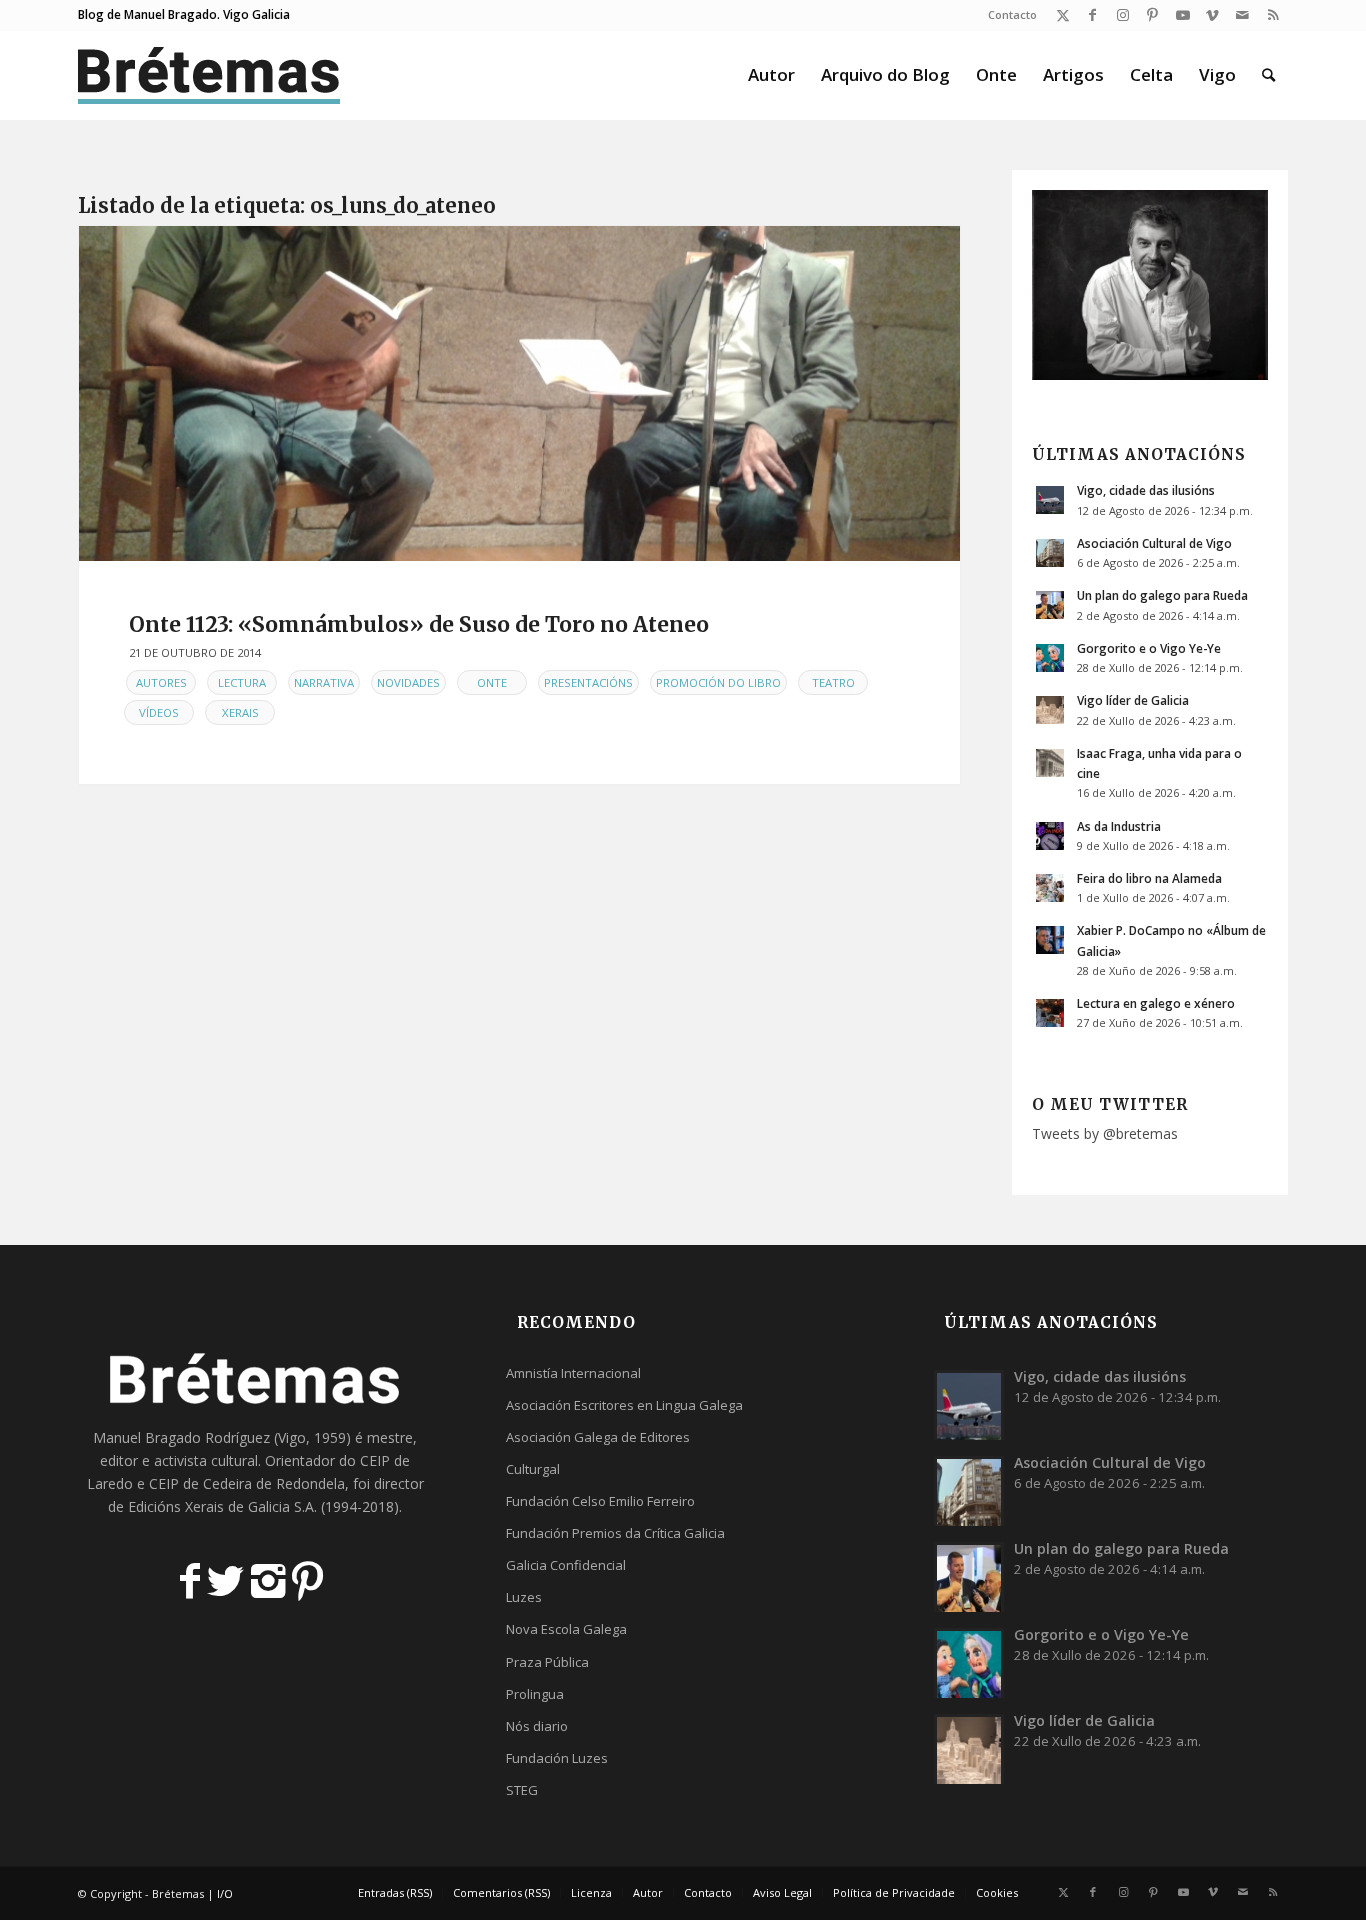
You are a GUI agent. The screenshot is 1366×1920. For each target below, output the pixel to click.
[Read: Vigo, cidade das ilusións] (1050, 500)
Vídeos (159, 712)
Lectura (242, 682)
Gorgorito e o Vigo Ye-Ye (1149, 648)
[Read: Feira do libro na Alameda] (1050, 888)
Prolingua (535, 1694)
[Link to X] (1062, 15)
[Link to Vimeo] (1212, 15)
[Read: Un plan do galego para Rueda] (1050, 605)
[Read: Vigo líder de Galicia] (1050, 710)
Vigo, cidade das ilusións (1146, 490)
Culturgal (533, 1469)
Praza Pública (547, 1662)
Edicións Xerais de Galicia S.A (221, 1506)
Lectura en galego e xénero (1156, 1003)
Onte (492, 682)
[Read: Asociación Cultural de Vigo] (1050, 553)
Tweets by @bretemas (1105, 1133)
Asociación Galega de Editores (598, 1437)
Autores (161, 682)
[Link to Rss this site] (1273, 15)
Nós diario (537, 1726)
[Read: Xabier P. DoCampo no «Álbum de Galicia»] (1050, 940)
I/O (225, 1893)
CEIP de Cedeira (200, 1483)
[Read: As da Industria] (1050, 836)
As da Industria (1119, 826)
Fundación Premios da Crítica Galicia (615, 1533)
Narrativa (324, 682)
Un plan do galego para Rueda (1162, 595)
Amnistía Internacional (573, 1373)
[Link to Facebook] (1092, 15)
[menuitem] (1007, 15)
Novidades (408, 682)
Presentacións (588, 682)
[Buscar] (1268, 75)
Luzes (524, 1597)
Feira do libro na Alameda (1149, 878)
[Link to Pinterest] (1152, 15)
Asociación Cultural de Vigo (1154, 543)
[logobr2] (209, 75)
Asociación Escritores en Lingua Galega (624, 1405)
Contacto (1012, 14)
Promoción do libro (718, 682)
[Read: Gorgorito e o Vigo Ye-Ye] (1050, 658)
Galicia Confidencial (566, 1565)
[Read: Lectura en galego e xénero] (1050, 1013)
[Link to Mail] (1242, 15)
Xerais (240, 712)
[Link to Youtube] (1182, 15)
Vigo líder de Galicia (1133, 700)
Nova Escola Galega (566, 1629)
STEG (522, 1790)
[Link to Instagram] (1122, 15)
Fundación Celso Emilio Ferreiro (600, 1501)
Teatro (833, 682)
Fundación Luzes (557, 1758)
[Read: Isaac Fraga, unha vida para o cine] (1050, 763)
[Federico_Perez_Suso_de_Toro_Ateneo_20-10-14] (519, 393)
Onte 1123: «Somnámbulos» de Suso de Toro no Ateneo (419, 624)
